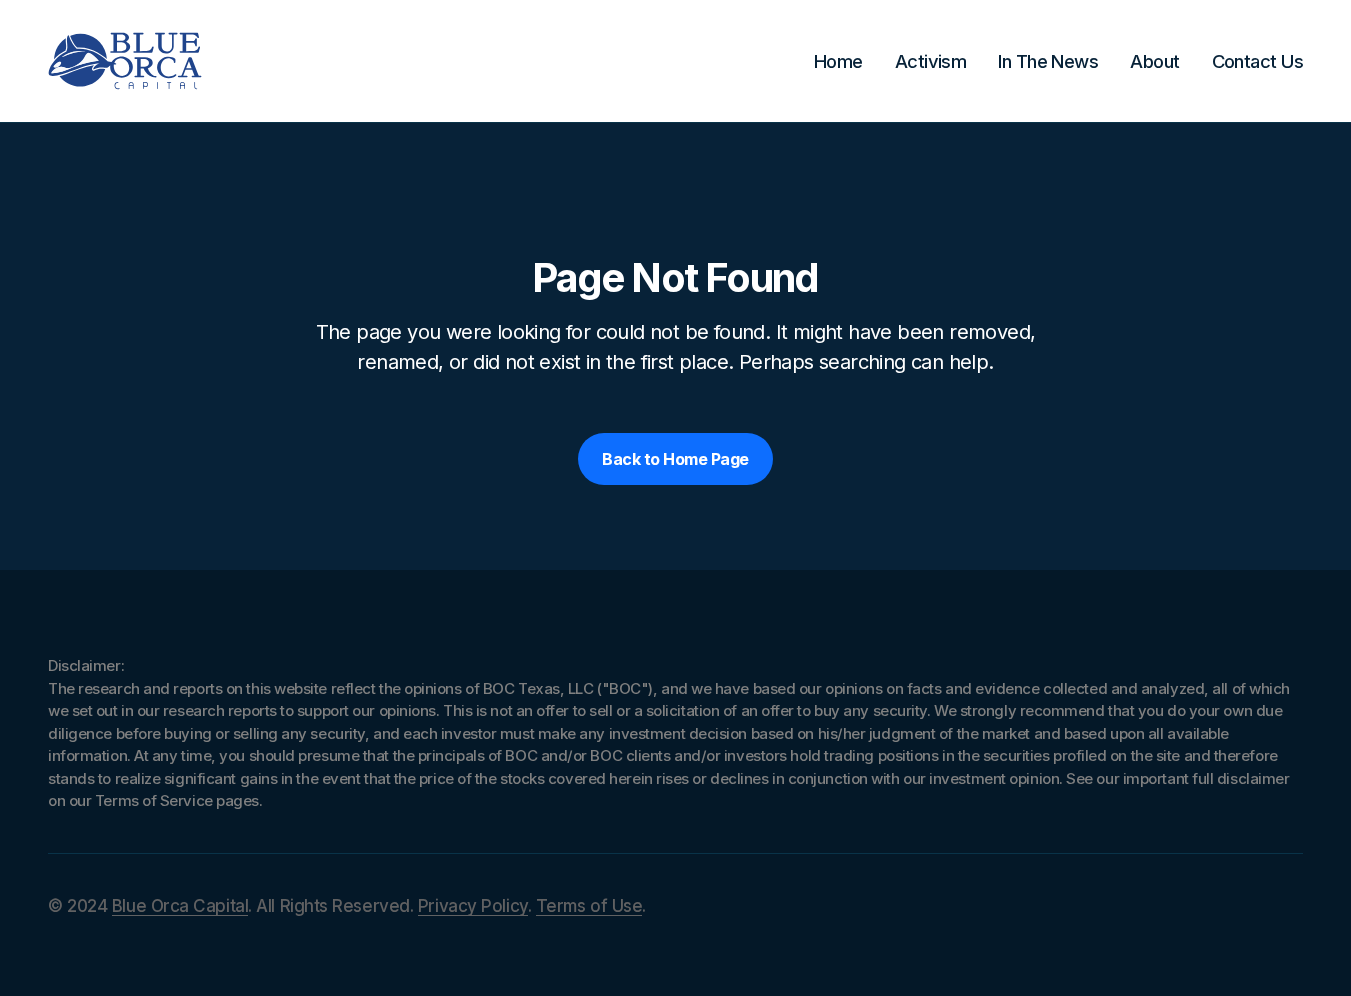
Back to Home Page (675, 459)
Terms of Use (589, 906)
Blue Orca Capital (180, 906)
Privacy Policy (473, 906)
